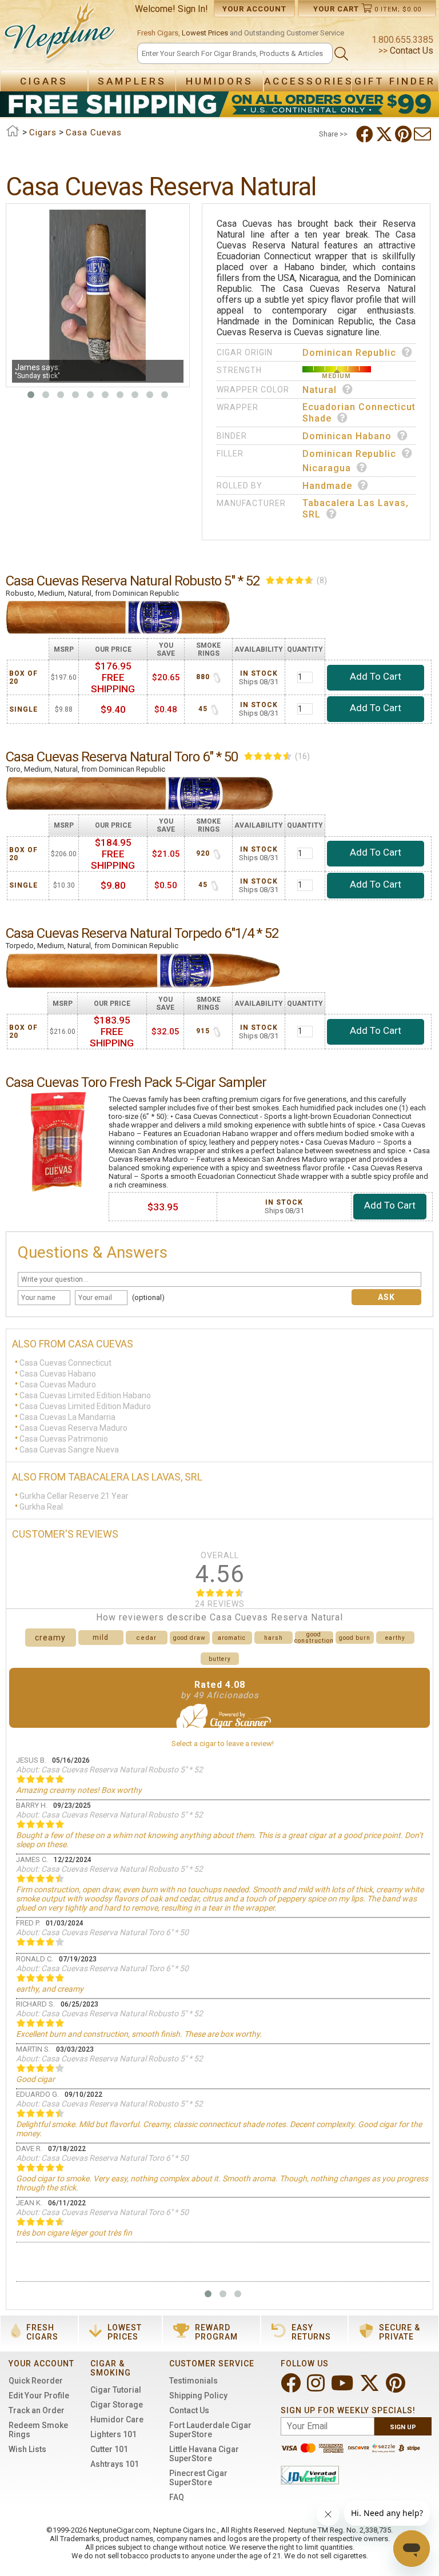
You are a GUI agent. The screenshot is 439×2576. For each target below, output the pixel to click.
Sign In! (193, 9)
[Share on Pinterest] (404, 134)
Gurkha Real (41, 1507)
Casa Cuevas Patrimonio (64, 1439)
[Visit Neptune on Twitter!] (371, 2388)
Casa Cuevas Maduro (58, 1385)
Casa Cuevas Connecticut (65, 1363)
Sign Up (403, 2427)
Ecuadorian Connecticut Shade (359, 413)
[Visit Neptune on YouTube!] (343, 2388)
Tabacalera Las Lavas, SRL (356, 509)
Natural (320, 390)
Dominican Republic (349, 353)
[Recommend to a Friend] (424, 134)
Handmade (327, 486)
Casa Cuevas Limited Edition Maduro (85, 1406)
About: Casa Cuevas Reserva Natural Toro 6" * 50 (102, 1932)
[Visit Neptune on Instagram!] (317, 2388)
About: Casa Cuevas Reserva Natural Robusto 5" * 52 (109, 1770)
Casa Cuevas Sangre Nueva (69, 1450)
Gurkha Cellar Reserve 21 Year (74, 1496)
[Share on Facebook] (366, 134)
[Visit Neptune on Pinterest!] (397, 2388)
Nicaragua (327, 468)
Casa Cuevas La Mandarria (67, 1417)
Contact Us (410, 51)
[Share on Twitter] (385, 134)
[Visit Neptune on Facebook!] (292, 2388)
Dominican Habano (347, 436)
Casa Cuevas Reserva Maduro (73, 1428)
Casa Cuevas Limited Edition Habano (85, 1395)
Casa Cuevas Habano (58, 1374)
